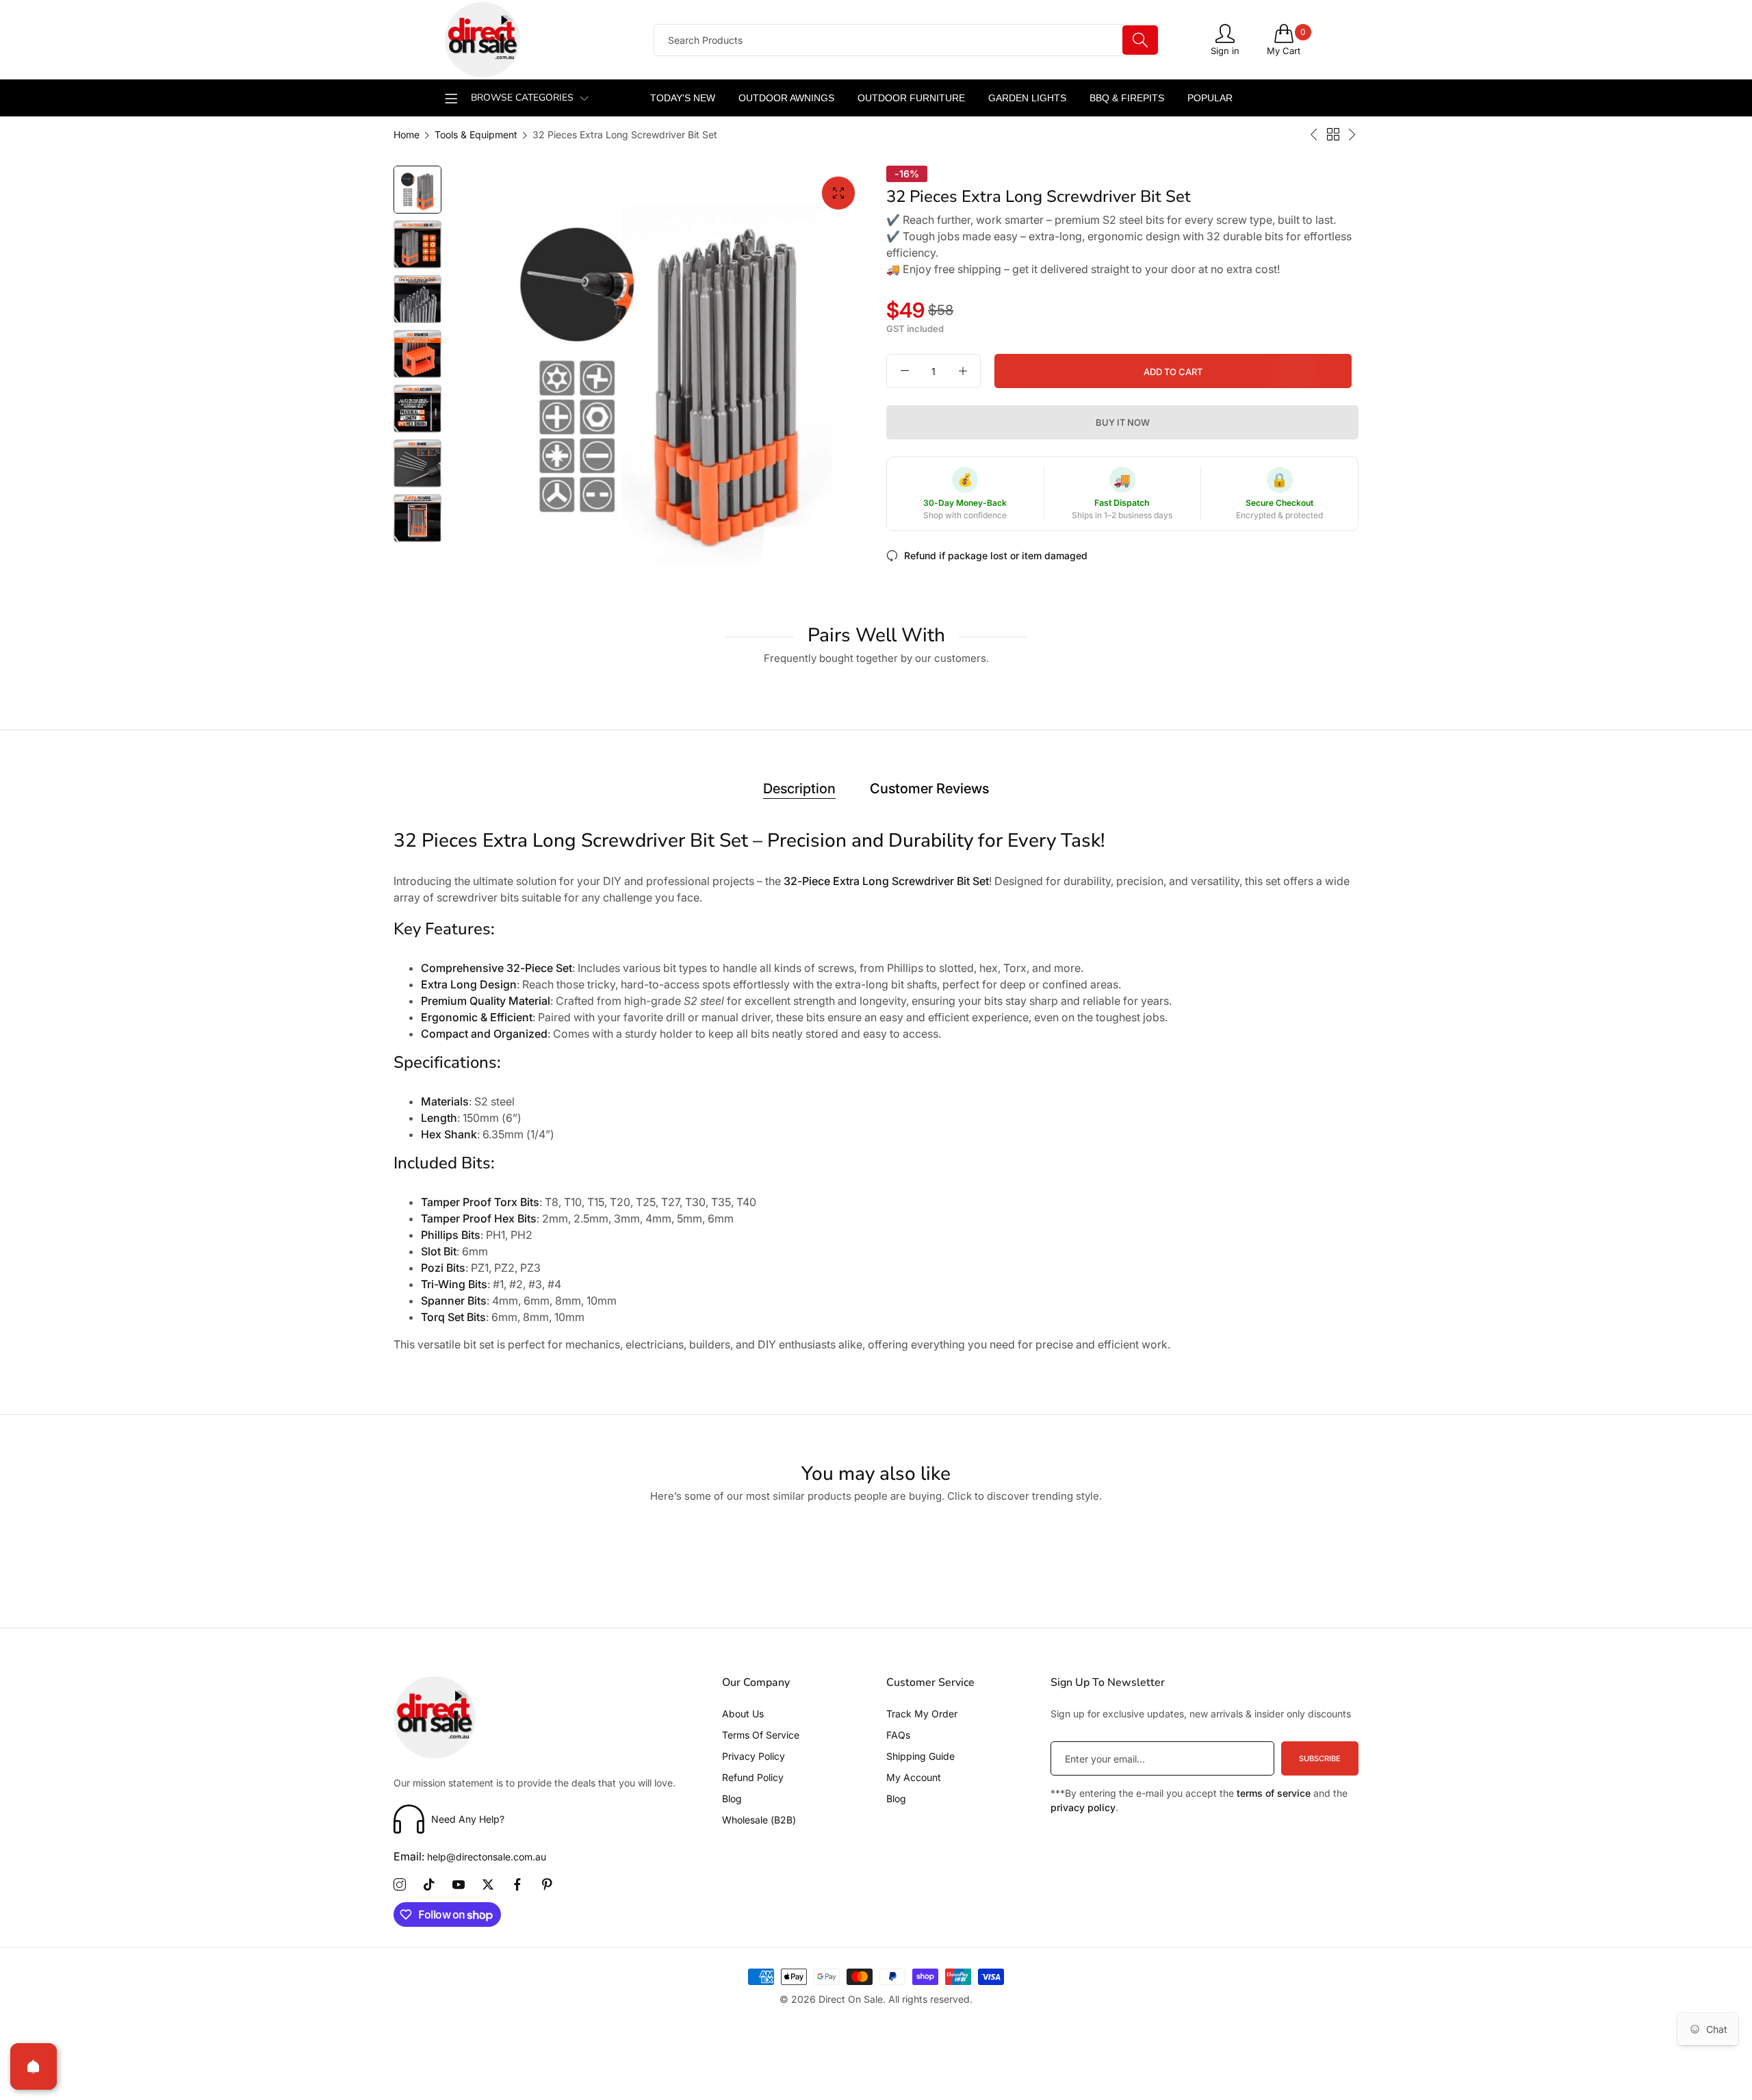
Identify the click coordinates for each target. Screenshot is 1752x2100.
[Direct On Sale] (537, 40)
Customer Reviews (929, 789)
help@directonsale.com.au (470, 1857)
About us (743, 1714)
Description (799, 789)
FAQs (898, 1735)
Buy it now (1123, 423)
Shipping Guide (920, 1756)
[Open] (34, 2066)
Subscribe (1320, 1758)
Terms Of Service (761, 1735)
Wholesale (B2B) (759, 1820)
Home (407, 135)
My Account (914, 1777)
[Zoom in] (838, 193)
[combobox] (906, 40)
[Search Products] (1140, 40)
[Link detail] (400, 1885)
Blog (732, 1798)
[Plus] (963, 372)
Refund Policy (753, 1777)
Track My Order (922, 1714)
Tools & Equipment (476, 135)
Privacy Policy (753, 1756)
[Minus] (904, 372)
